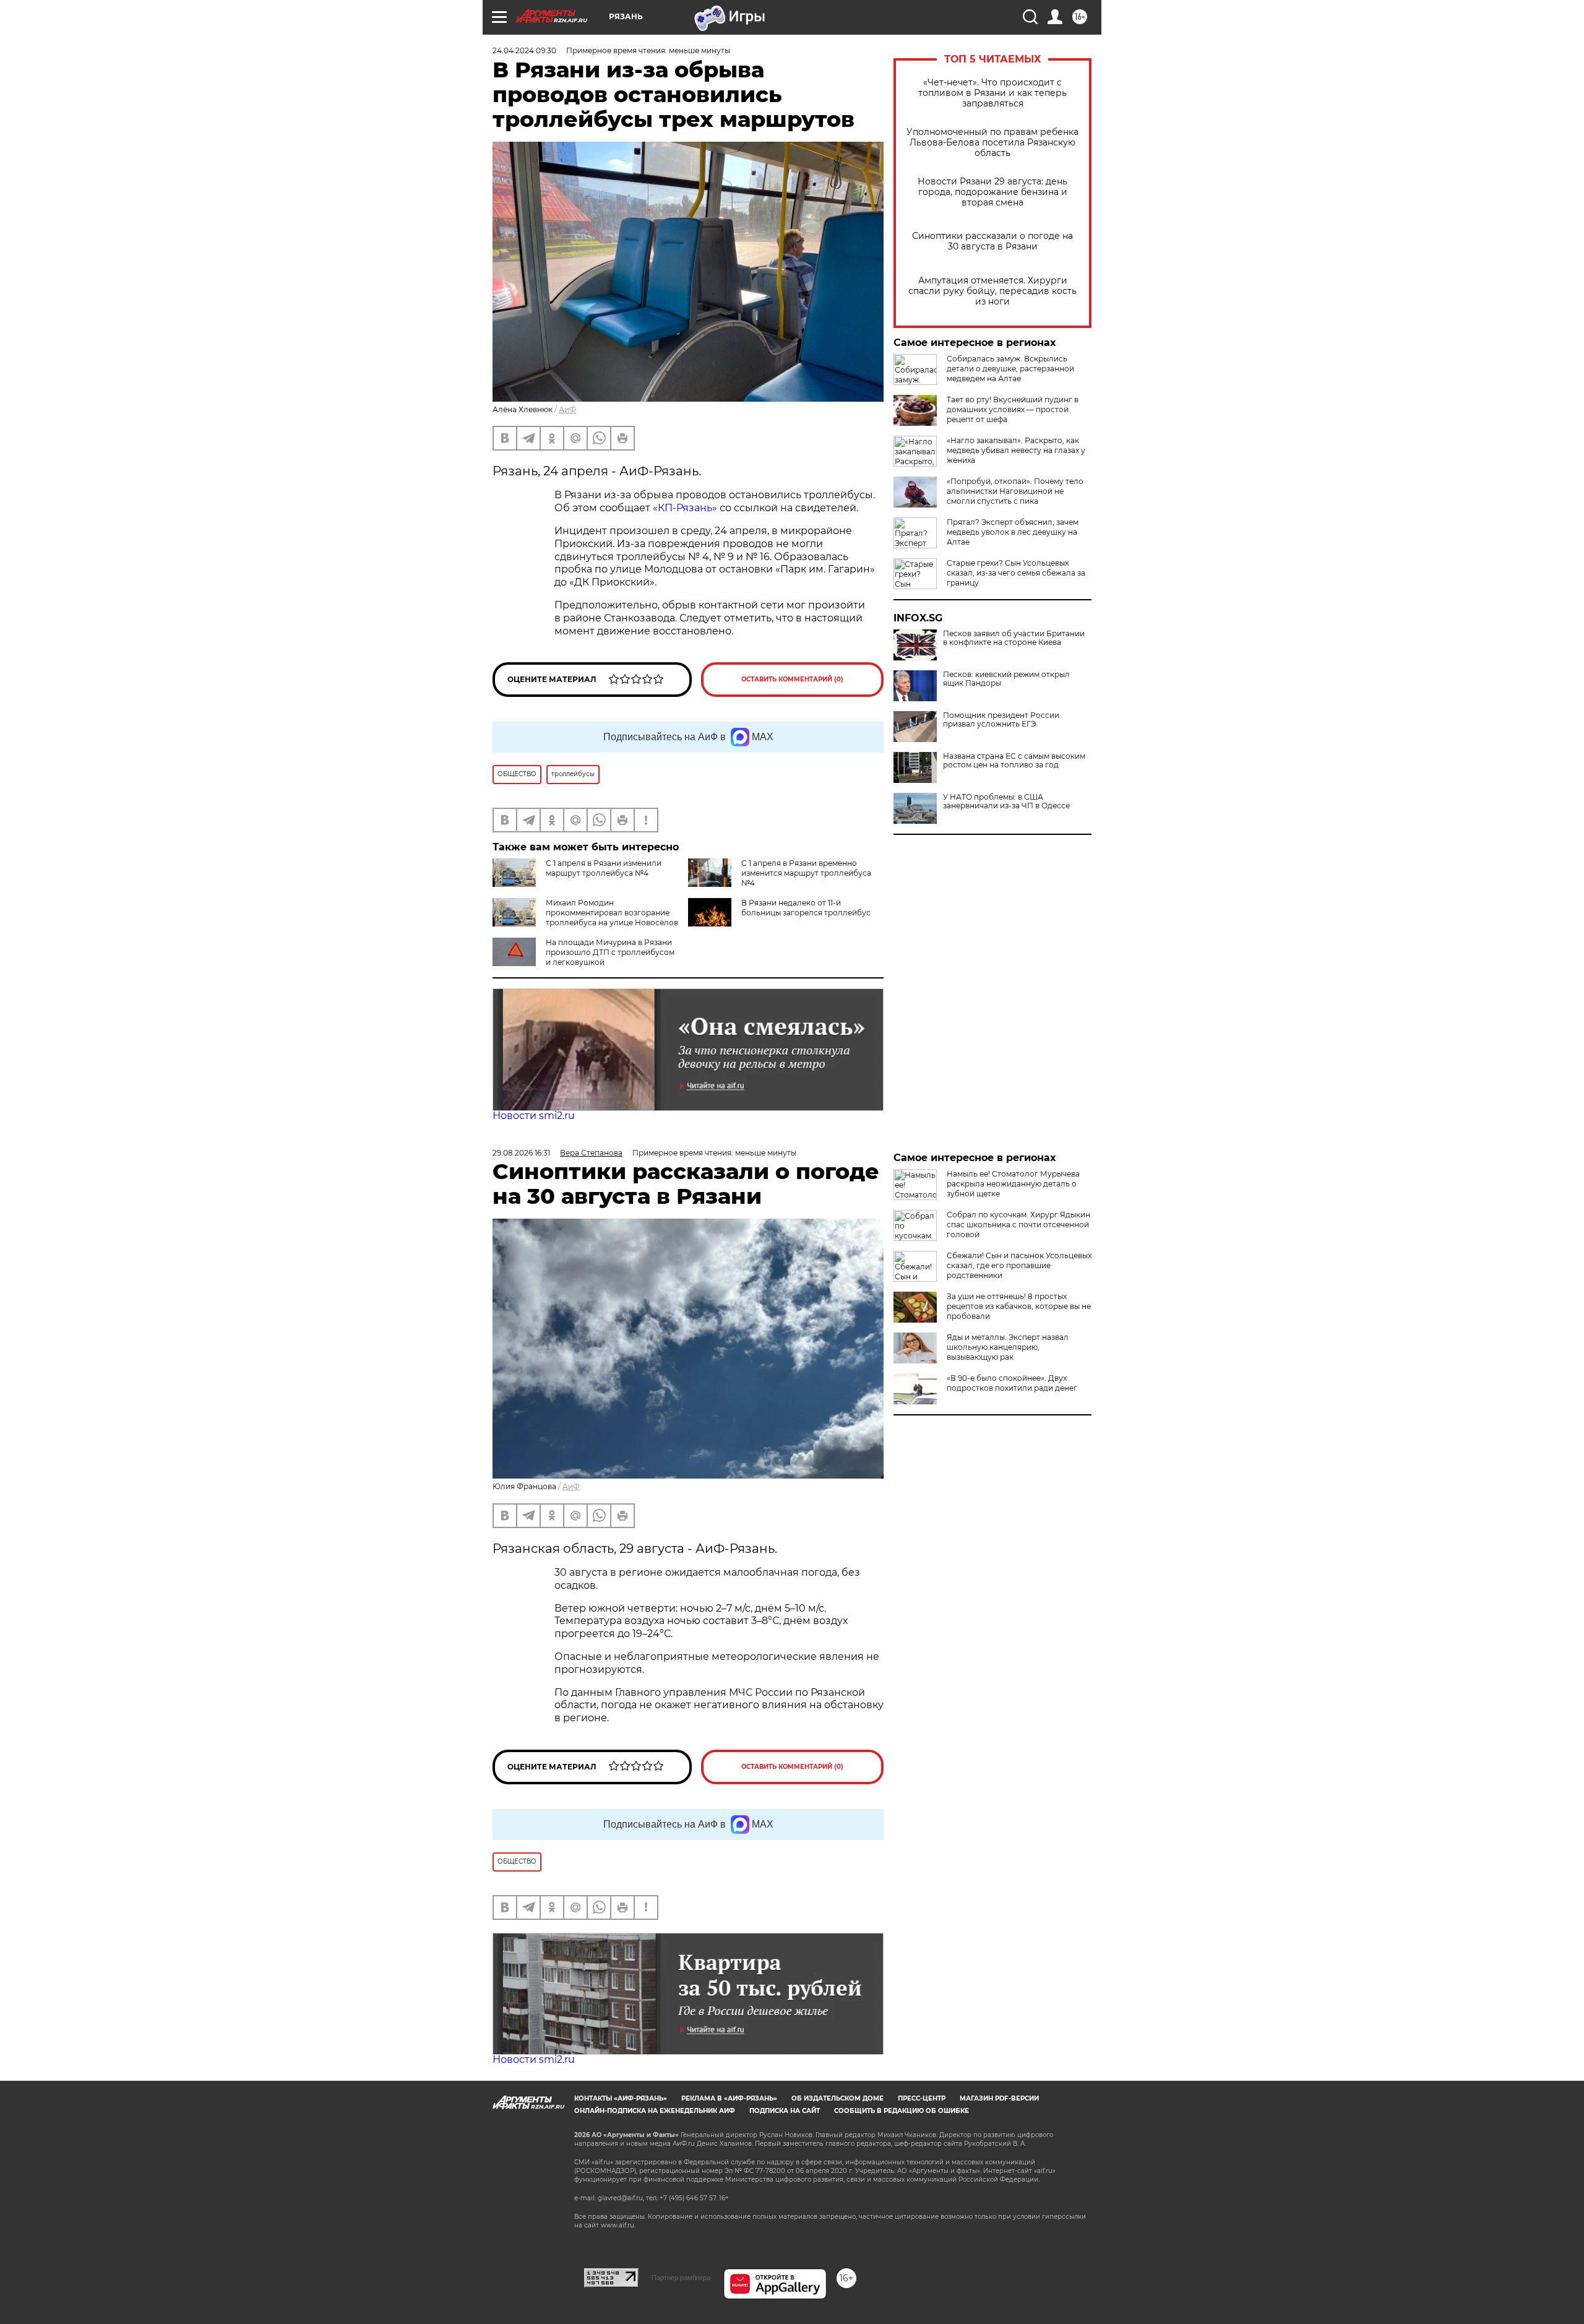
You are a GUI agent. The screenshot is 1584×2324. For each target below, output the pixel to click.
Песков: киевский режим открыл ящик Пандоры (1006, 679)
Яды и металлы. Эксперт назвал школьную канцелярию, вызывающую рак (1008, 1347)
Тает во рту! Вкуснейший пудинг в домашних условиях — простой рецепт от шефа (1013, 409)
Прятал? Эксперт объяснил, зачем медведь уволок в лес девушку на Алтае (1013, 532)
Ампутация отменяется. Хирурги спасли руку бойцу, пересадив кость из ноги (992, 291)
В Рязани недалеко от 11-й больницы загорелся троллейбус (806, 908)
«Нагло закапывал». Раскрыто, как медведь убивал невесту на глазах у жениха (1016, 450)
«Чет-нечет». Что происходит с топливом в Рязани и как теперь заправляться (992, 93)
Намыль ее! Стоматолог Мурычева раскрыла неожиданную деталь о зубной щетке (1013, 1184)
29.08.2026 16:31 (521, 1153)
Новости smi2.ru (534, 1116)
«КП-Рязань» (685, 508)
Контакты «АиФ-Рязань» (621, 2098)
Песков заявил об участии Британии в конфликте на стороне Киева (1014, 638)
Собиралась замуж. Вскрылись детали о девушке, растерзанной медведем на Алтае (1010, 369)
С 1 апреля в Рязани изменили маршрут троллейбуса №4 (604, 868)
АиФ (567, 409)
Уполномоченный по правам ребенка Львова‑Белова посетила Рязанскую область (992, 143)
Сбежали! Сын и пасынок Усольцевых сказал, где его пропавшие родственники (1019, 1265)
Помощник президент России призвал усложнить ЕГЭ (1001, 720)
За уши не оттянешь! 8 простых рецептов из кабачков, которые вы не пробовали (1019, 1306)
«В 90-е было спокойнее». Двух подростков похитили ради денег (1012, 1383)
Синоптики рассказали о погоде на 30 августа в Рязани (992, 241)
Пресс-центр (922, 2098)
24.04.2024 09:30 (524, 50)
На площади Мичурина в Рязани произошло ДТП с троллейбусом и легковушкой (610, 952)
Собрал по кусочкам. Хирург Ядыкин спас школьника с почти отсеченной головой (1018, 1225)
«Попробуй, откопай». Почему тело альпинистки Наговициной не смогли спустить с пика (1015, 491)
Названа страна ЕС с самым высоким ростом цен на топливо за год (1014, 761)
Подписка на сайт (785, 2111)
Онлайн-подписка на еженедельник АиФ (655, 2111)
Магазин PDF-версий (999, 2098)
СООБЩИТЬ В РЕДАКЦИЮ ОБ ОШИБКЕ (902, 2111)
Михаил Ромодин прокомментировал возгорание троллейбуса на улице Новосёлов (612, 913)
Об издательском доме (837, 2098)
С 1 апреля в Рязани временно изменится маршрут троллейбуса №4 (806, 873)
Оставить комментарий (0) (792, 679)
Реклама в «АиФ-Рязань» (729, 2098)
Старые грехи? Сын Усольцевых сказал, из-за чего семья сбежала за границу (1016, 573)
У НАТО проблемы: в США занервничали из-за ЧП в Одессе (1006, 801)
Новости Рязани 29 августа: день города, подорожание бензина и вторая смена (992, 192)
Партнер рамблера (681, 2278)
